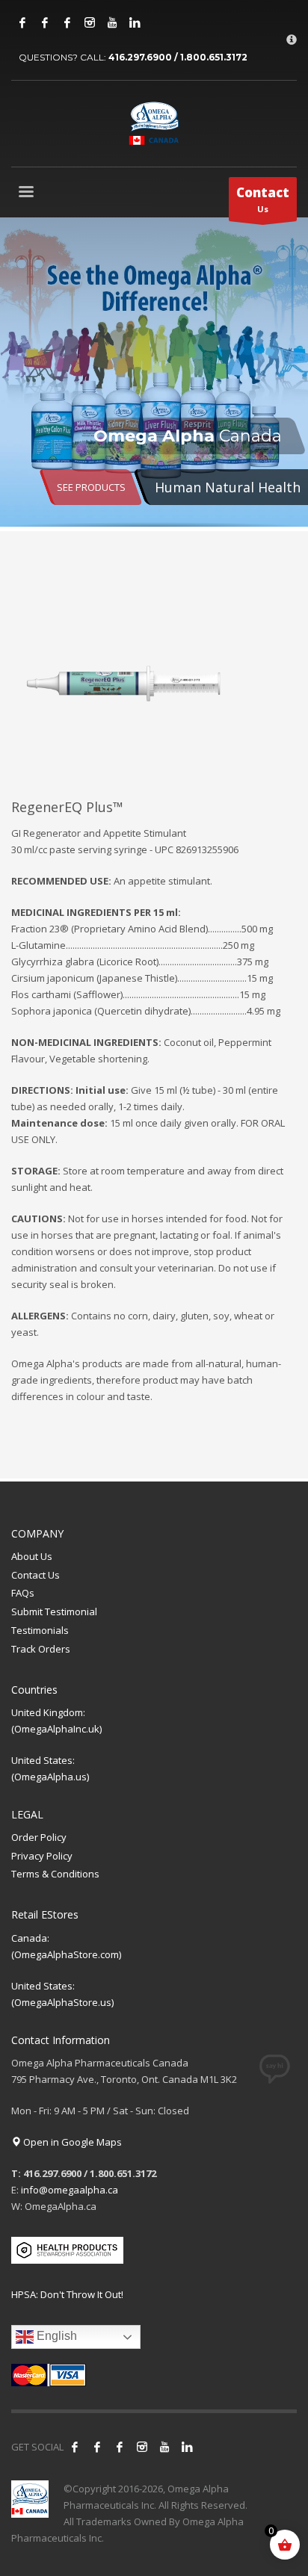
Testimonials (40, 1630)
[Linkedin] (135, 22)
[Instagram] (90, 22)
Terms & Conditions (55, 1874)
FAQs (23, 1593)
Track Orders (41, 1649)
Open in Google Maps (71, 2142)
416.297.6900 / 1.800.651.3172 (178, 57)
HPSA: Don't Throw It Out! (67, 2294)
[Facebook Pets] (67, 22)
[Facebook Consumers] (22, 22)
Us (263, 199)
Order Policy (39, 1837)
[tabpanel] (154, 374)
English (55, 2337)
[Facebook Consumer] (75, 2447)
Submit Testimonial (54, 1611)
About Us (32, 1556)
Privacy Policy (42, 1856)
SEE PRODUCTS (91, 487)
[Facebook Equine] (45, 22)
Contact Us (36, 1575)
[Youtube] (112, 22)
